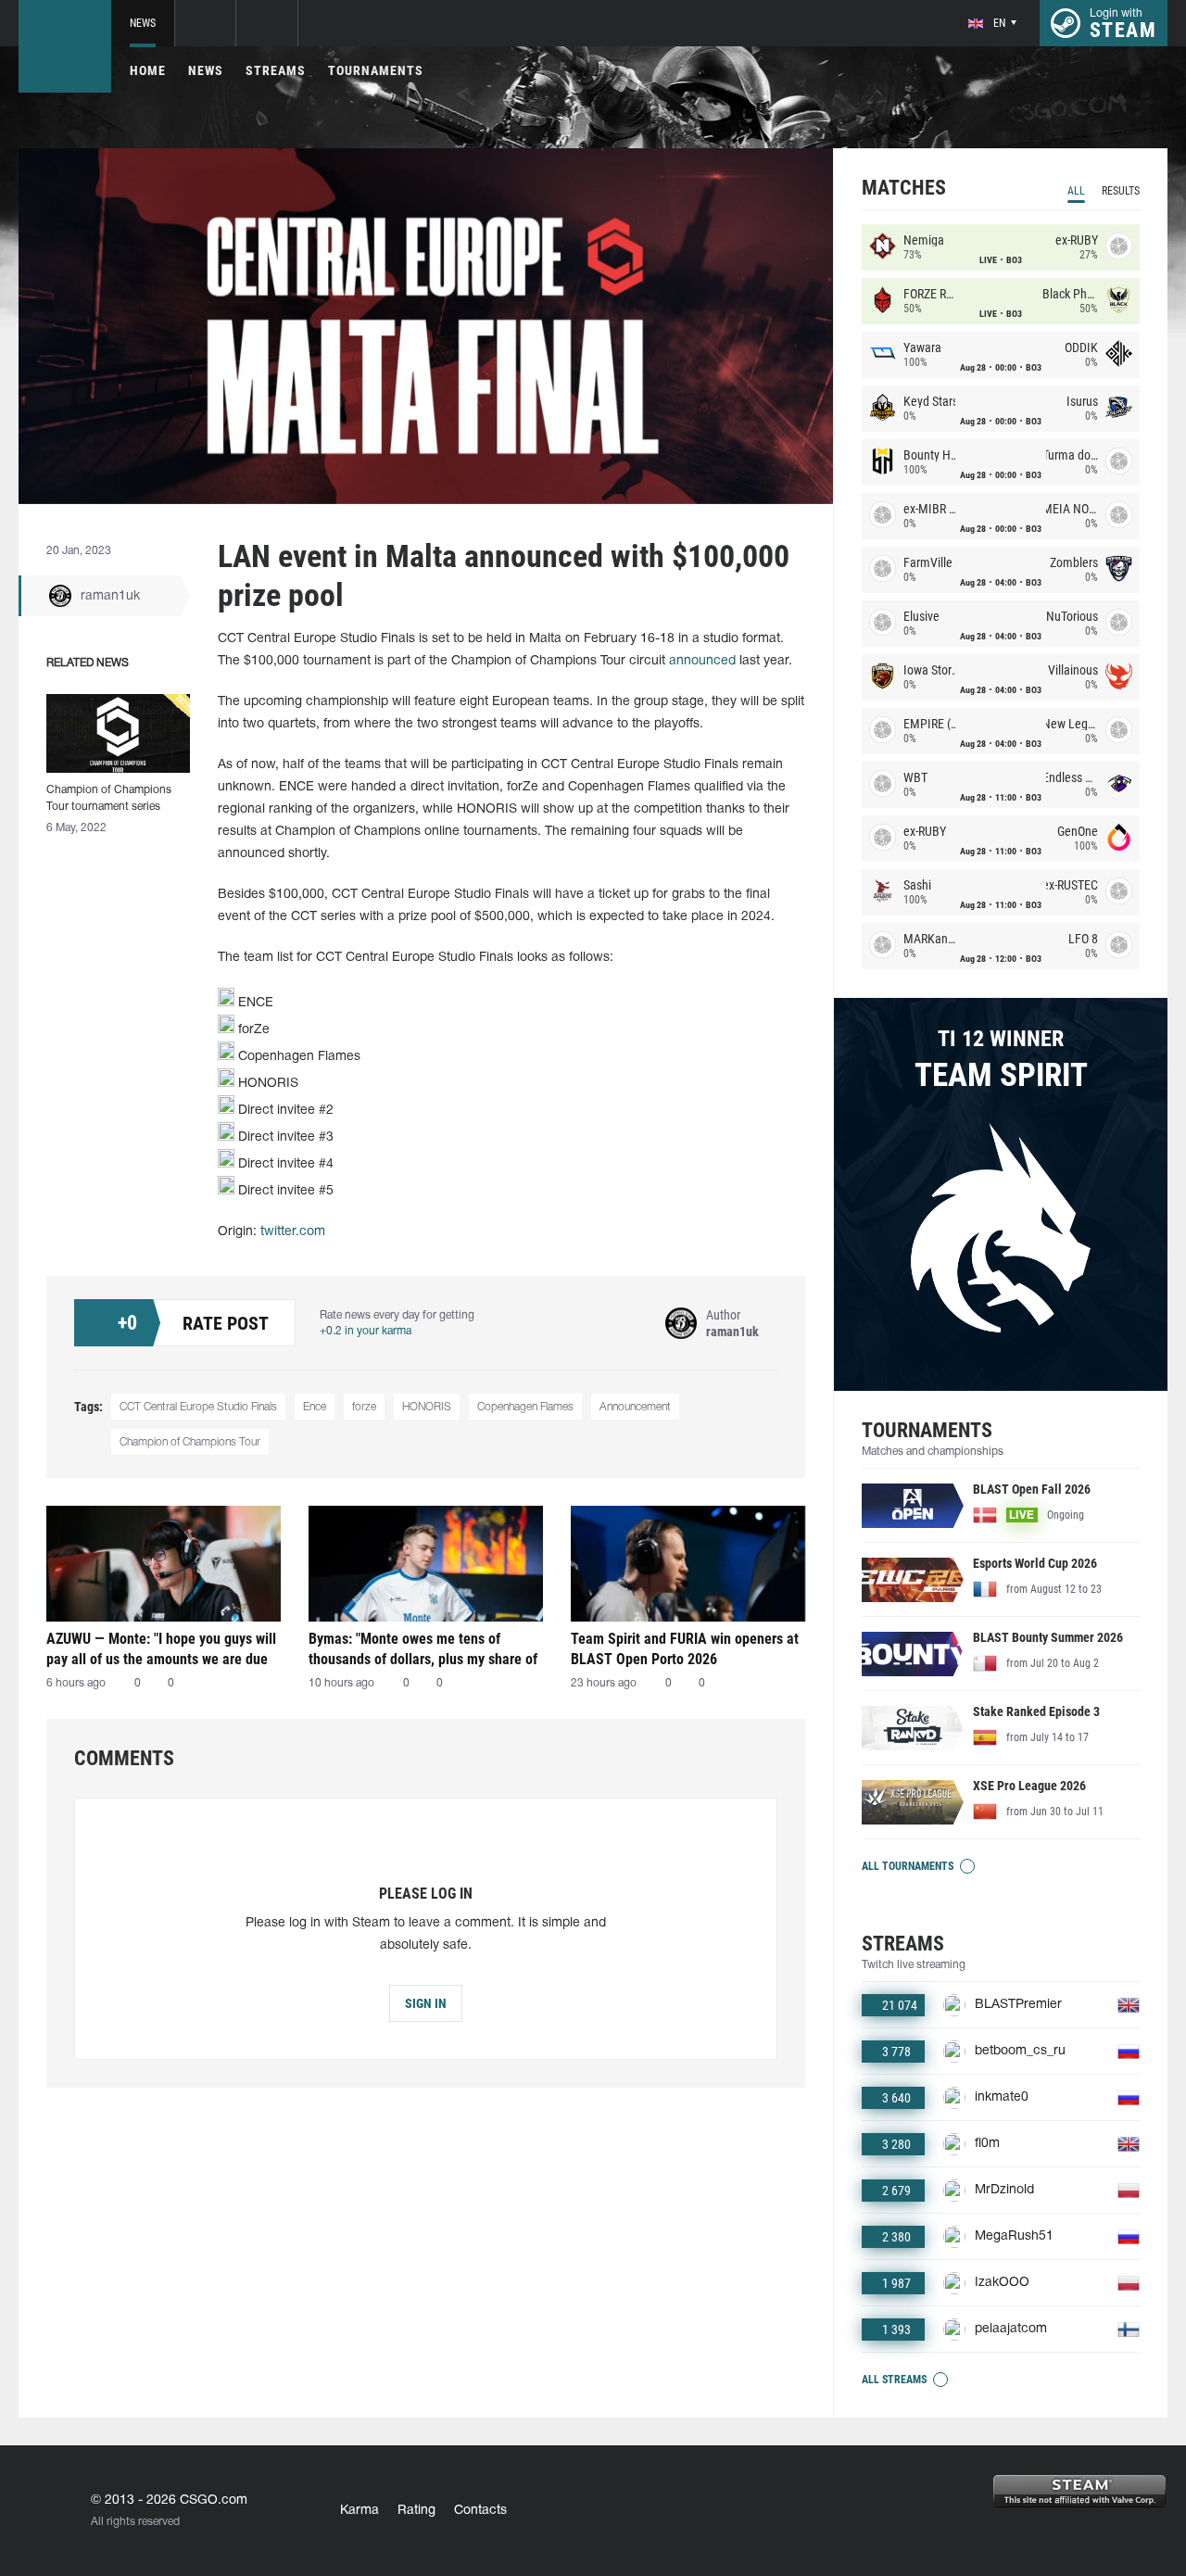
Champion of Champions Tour (190, 1442)
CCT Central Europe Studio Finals (198, 1407)
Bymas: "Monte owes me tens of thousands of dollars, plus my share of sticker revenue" (423, 1649)
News (143, 23)
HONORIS (427, 1407)
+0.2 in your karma (366, 1331)
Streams (276, 70)
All (1076, 191)
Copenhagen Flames (525, 1407)
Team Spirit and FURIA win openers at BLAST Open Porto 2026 (685, 1649)
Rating (416, 2511)
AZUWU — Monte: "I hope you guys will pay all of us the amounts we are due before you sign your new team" (161, 1649)
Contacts (480, 2511)
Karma (360, 2511)
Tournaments (376, 70)
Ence (315, 1407)
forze (364, 1407)
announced (702, 661)
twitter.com (293, 1232)
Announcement (635, 1407)
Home (148, 70)
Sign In (426, 2003)
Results (1121, 191)
